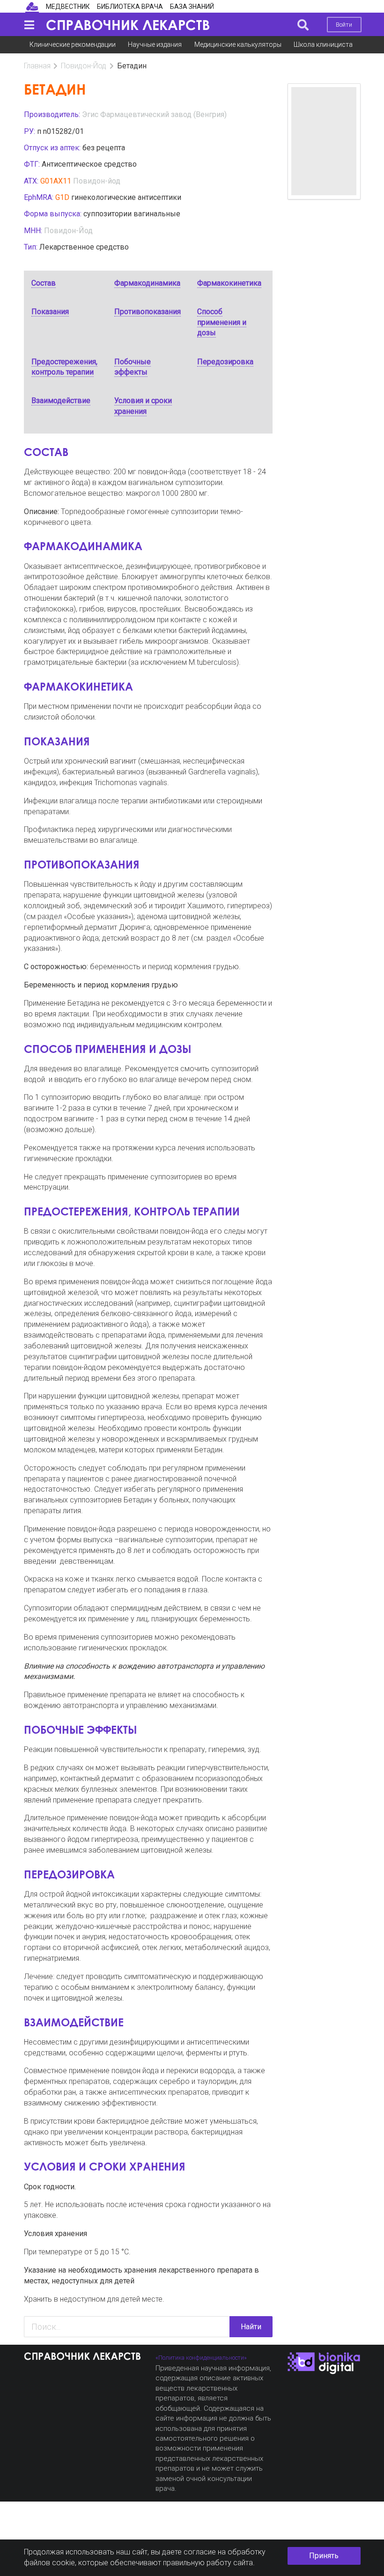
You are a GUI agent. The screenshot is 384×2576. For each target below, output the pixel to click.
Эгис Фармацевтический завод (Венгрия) (154, 114)
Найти (251, 2327)
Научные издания (155, 44)
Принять (324, 2556)
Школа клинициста (323, 44)
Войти (344, 25)
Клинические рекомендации (73, 44)
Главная (37, 66)
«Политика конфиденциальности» (201, 2358)
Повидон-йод (97, 181)
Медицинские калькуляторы (238, 44)
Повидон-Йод (84, 66)
